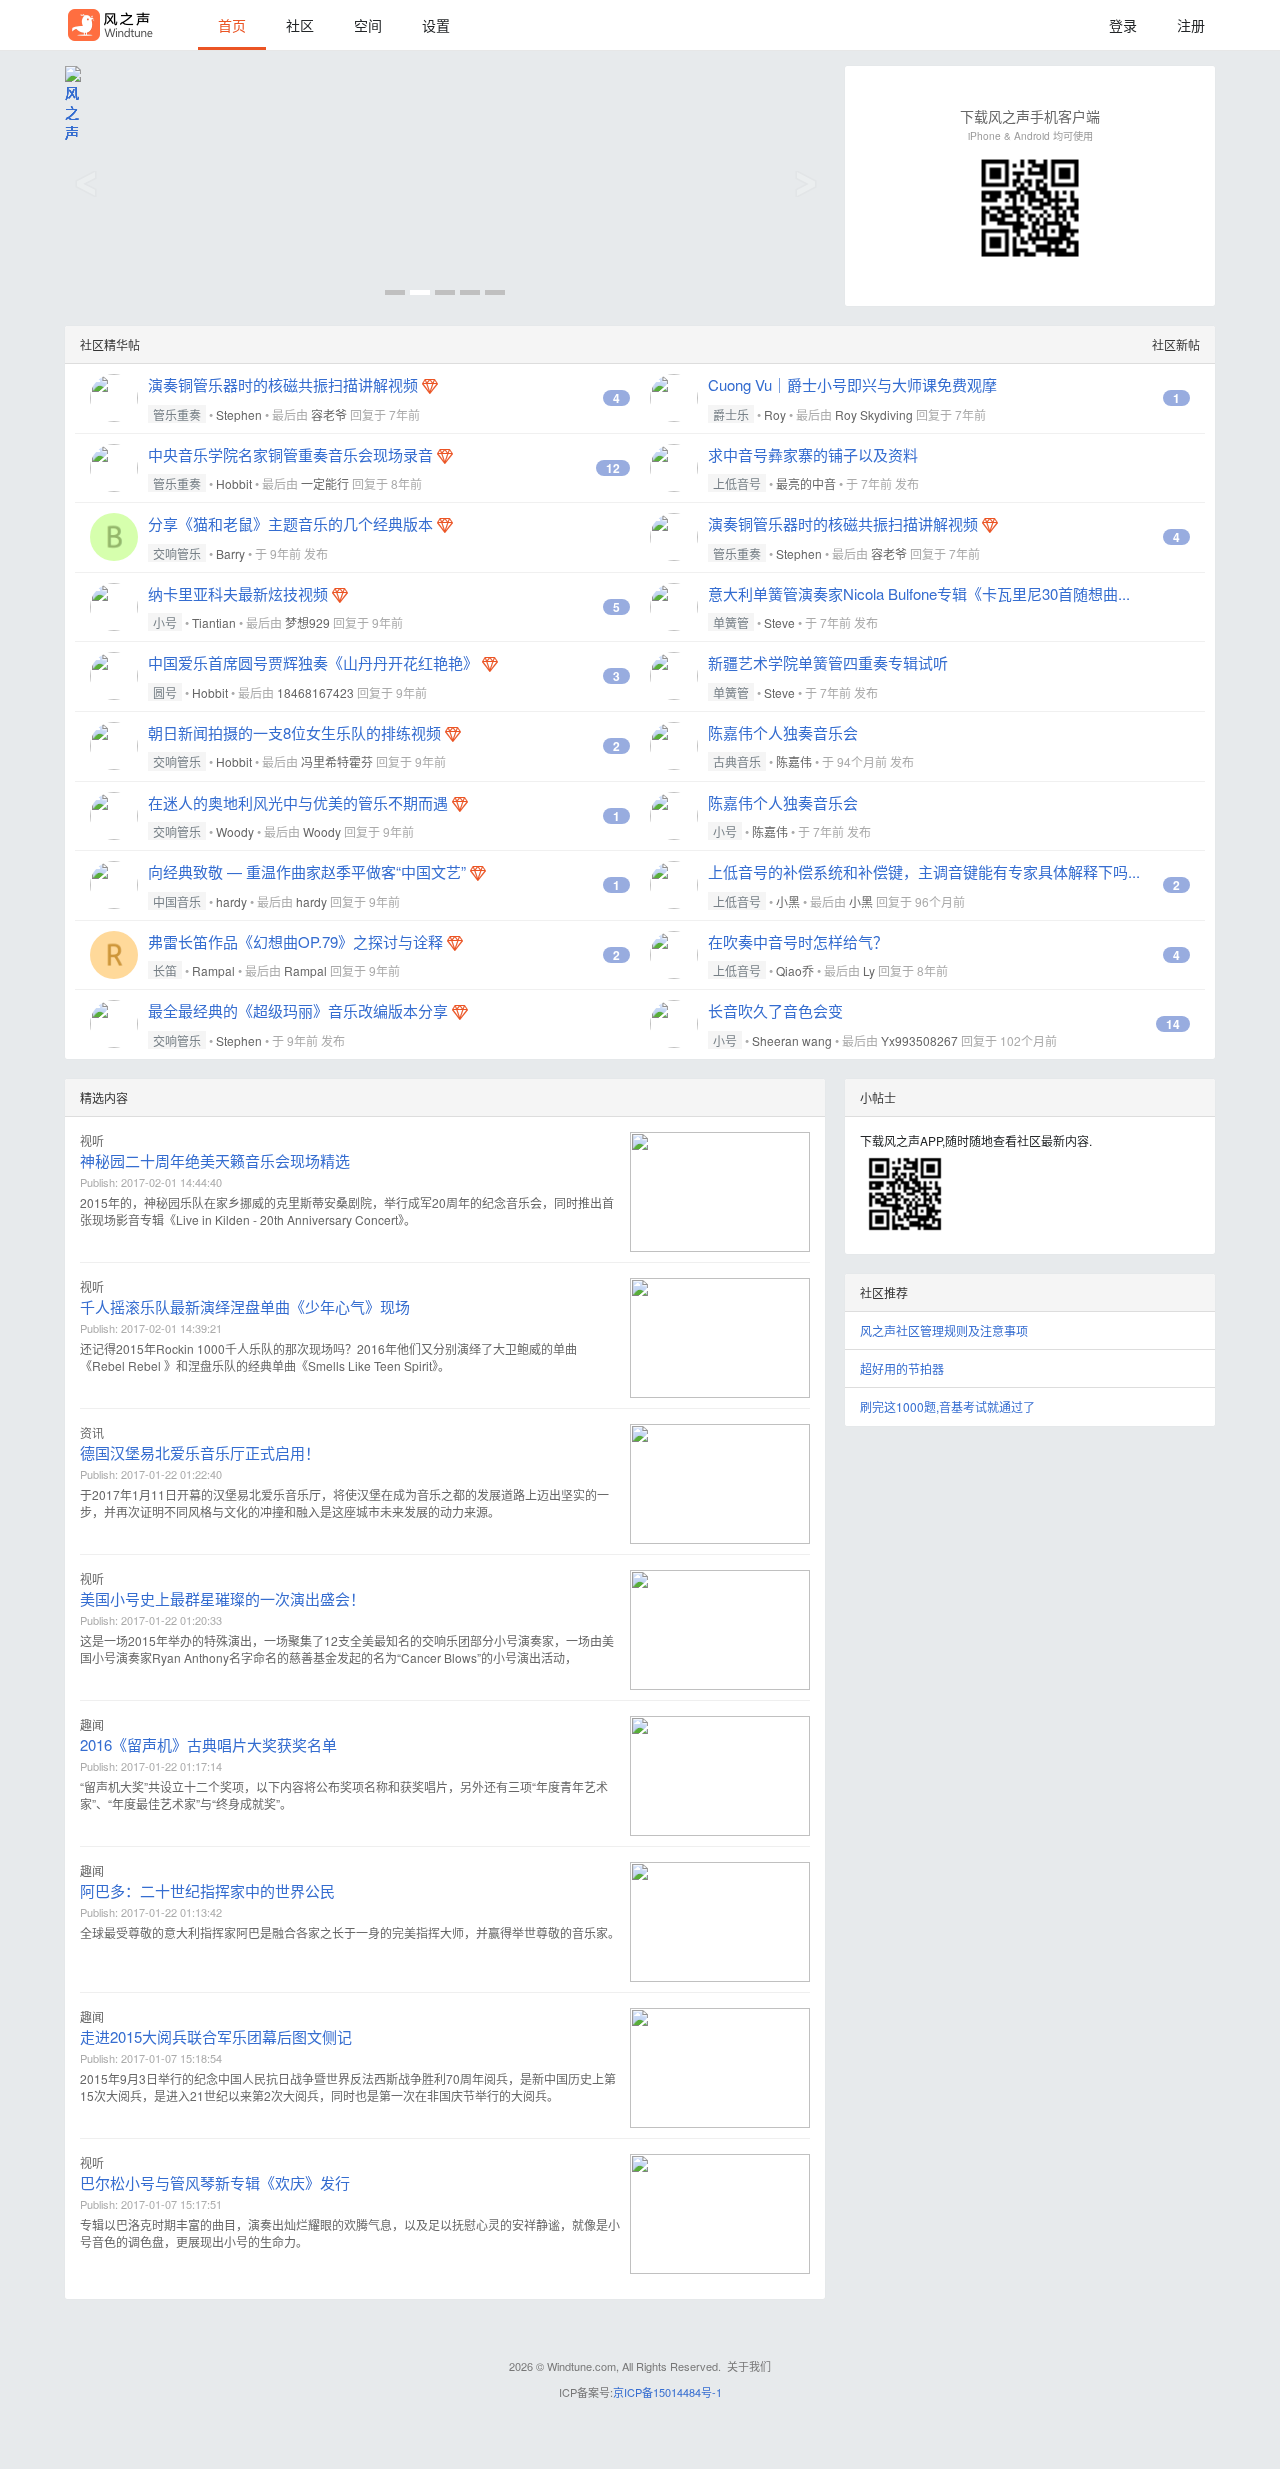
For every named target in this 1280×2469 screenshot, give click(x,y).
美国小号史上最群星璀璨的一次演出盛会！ (222, 1598)
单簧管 (731, 622)
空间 (368, 25)
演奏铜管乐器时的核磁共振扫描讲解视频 (283, 384)
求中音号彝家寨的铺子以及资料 (813, 454)
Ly (869, 970)
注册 (1191, 25)
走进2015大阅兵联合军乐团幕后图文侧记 (216, 2036)
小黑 (788, 901)
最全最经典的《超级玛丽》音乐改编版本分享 (298, 1010)
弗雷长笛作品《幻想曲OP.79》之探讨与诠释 (295, 941)
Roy (775, 414)
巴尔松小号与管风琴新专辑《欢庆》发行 (215, 2182)
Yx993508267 (919, 1040)
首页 (232, 25)
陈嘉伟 (794, 761)
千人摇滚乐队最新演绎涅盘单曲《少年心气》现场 (245, 1306)
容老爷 (329, 414)
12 (613, 468)
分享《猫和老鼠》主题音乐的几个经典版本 (290, 523)
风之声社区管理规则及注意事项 (944, 1330)
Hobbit (234, 483)
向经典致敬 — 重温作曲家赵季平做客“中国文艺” (307, 871)
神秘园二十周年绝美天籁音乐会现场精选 (215, 1160)
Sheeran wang (792, 1040)
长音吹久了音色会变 (775, 1010)
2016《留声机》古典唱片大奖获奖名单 (208, 1744)
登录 (1123, 25)
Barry (230, 553)
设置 (436, 25)
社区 (300, 25)
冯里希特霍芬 (337, 761)
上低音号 (737, 483)
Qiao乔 (795, 970)
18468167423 (315, 692)
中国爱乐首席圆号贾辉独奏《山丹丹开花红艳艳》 (313, 662)
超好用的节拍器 (902, 1368)
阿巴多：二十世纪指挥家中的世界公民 (207, 1890)
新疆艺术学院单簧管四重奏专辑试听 (828, 662)
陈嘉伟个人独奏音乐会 (783, 732)
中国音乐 (177, 901)
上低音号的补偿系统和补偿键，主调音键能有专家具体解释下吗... (924, 871)
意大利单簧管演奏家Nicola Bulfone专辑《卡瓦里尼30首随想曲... (919, 593)
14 (1173, 1024)
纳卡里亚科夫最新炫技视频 (238, 593)
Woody (235, 831)
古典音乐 (737, 761)
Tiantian (214, 622)
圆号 (165, 692)
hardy (231, 901)
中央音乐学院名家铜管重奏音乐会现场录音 (290, 454)
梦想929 (307, 622)
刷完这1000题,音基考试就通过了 (947, 1406)
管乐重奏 (177, 414)
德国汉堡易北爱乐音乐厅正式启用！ (200, 1452)
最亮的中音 (806, 483)
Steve (779, 622)
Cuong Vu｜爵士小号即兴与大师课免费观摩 (852, 384)
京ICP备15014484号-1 (667, 2392)
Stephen (239, 414)
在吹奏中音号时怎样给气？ (798, 941)
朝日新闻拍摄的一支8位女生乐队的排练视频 (294, 732)
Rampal (213, 970)
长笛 (165, 970)
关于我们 (749, 2366)
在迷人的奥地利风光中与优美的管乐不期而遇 (298, 802)
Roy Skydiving (874, 414)
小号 (165, 622)
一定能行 (325, 483)
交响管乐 (177, 553)
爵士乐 (731, 414)
